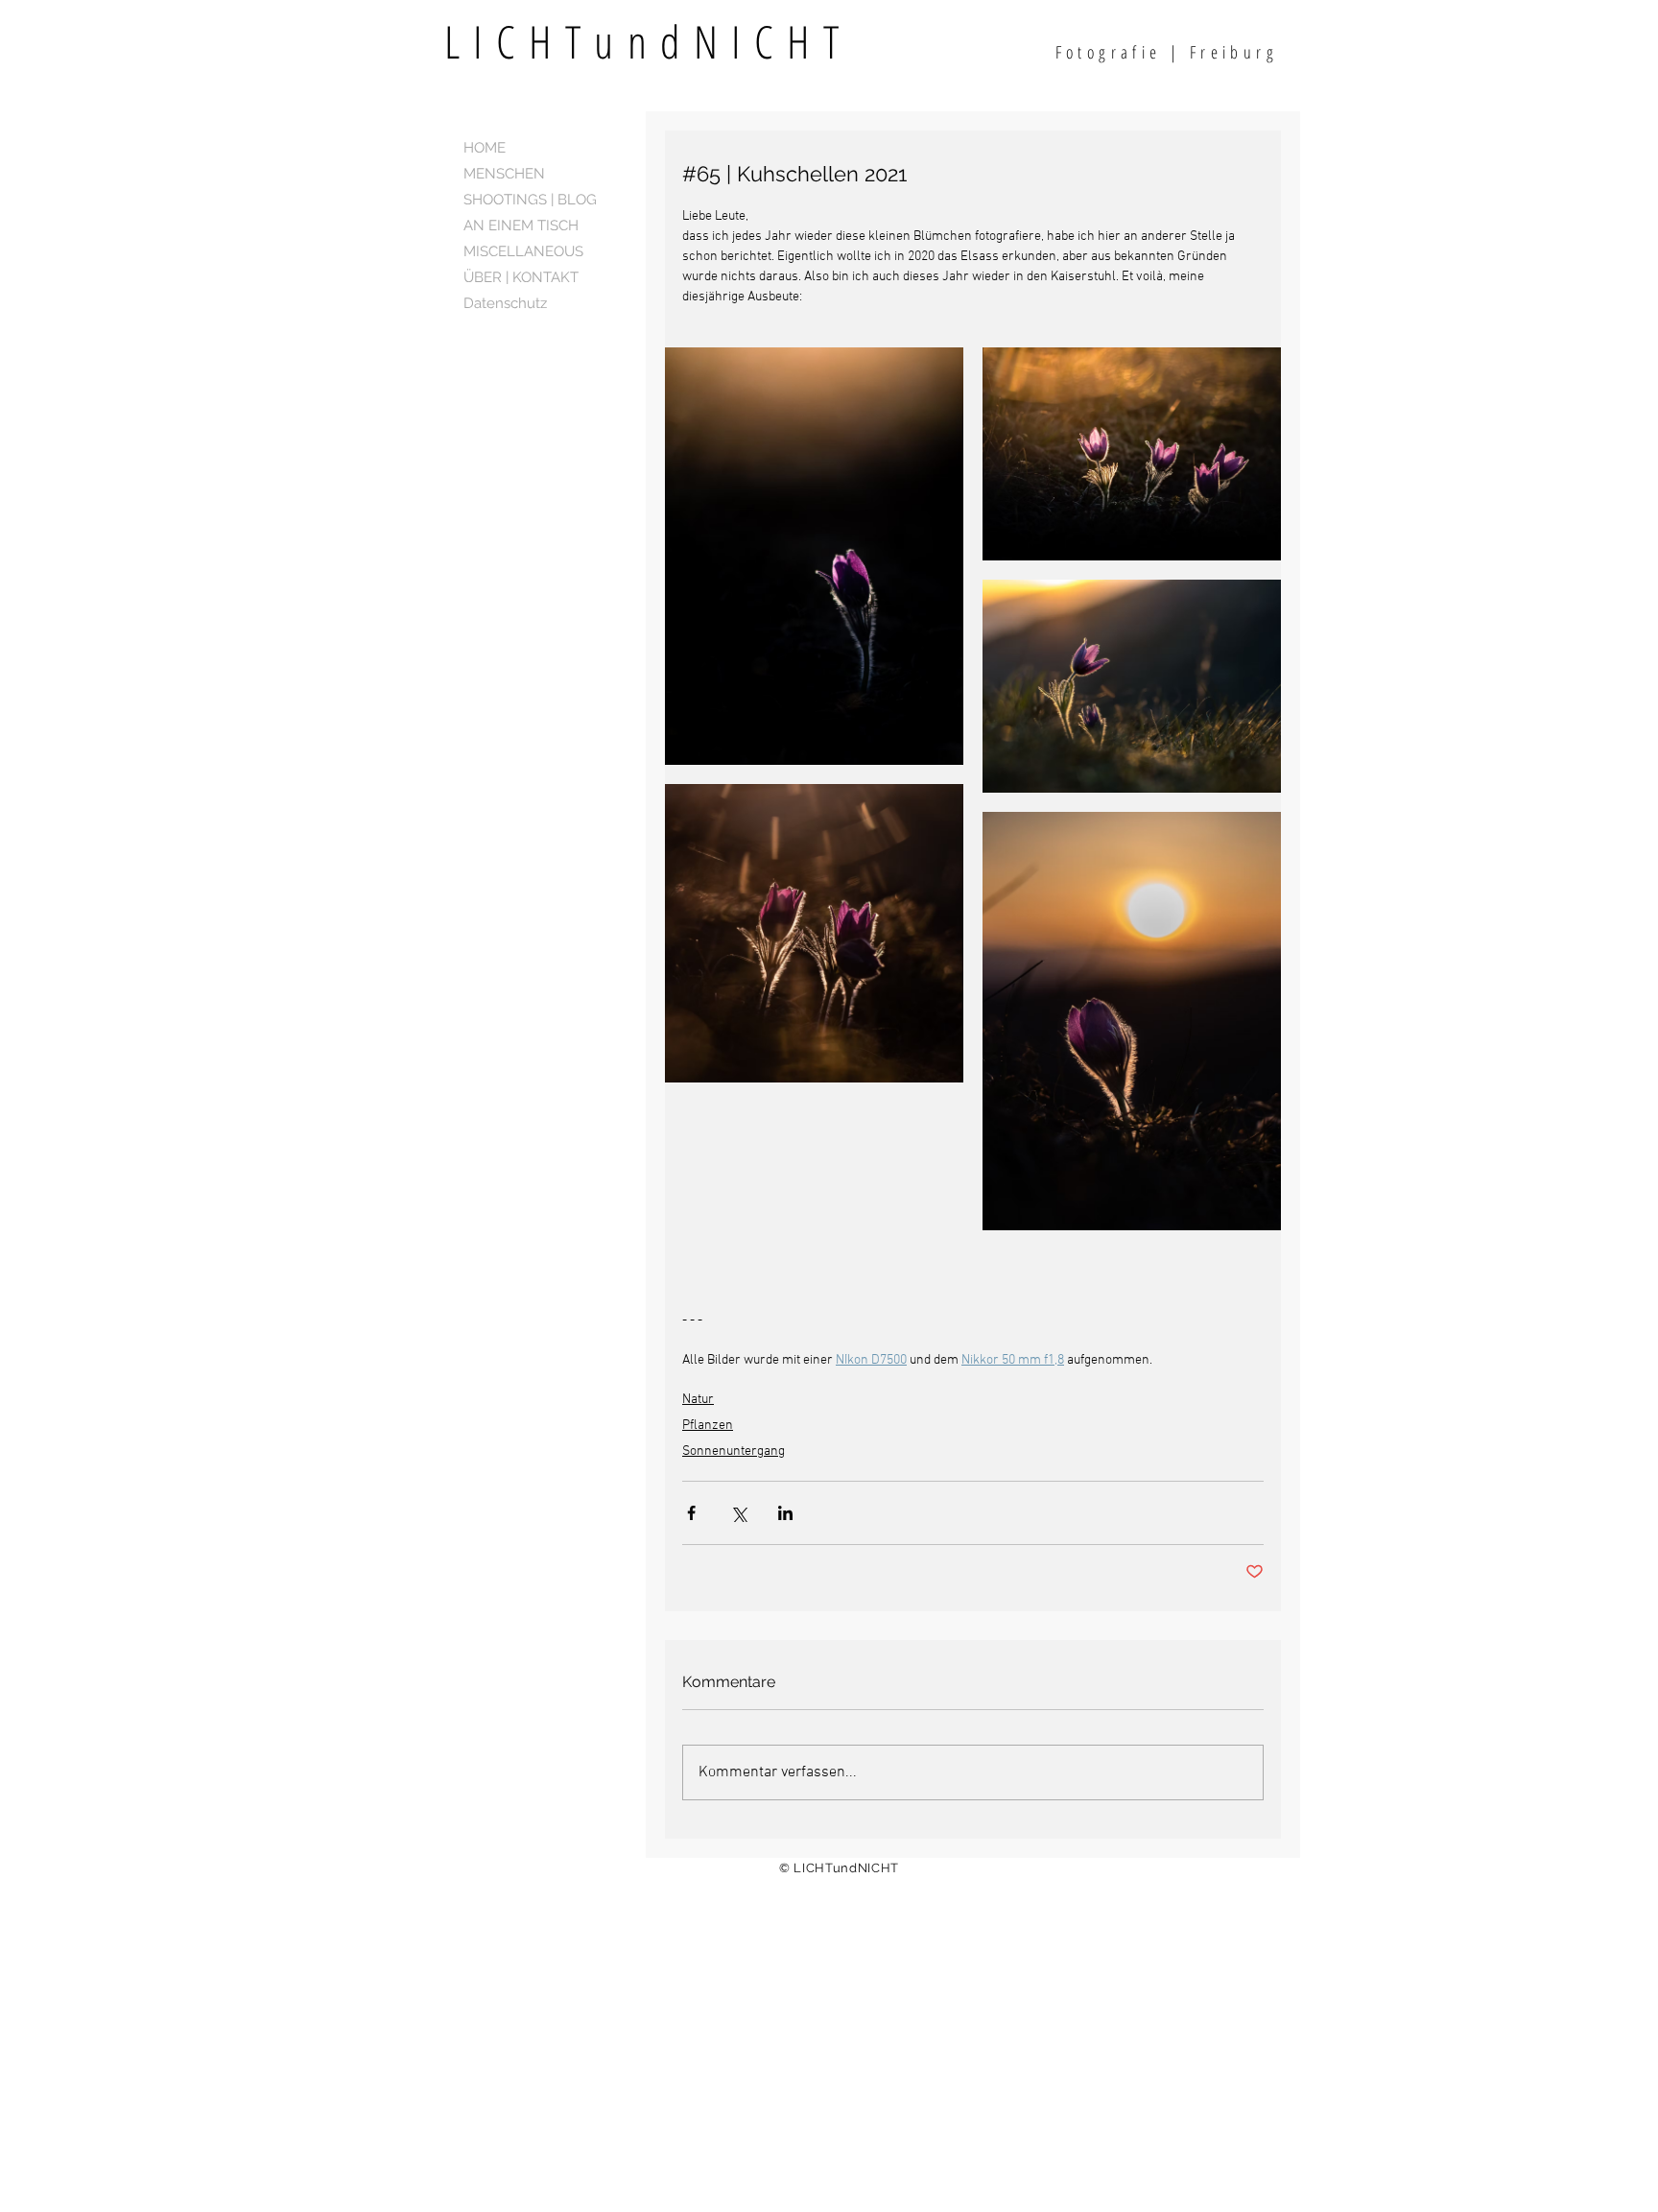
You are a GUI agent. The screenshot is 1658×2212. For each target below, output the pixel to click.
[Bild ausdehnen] (814, 556)
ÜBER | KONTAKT (521, 277)
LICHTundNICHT (696, 41)
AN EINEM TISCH (521, 226)
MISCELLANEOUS (523, 251)
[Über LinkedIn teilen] (785, 1513)
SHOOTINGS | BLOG (530, 200)
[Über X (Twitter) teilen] (738, 1513)
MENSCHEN (504, 174)
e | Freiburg (1214, 52)
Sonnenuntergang (734, 1451)
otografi (1108, 52)
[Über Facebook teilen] (691, 1513)
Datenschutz (505, 303)
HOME (485, 148)
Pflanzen (708, 1426)
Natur (698, 1400)
